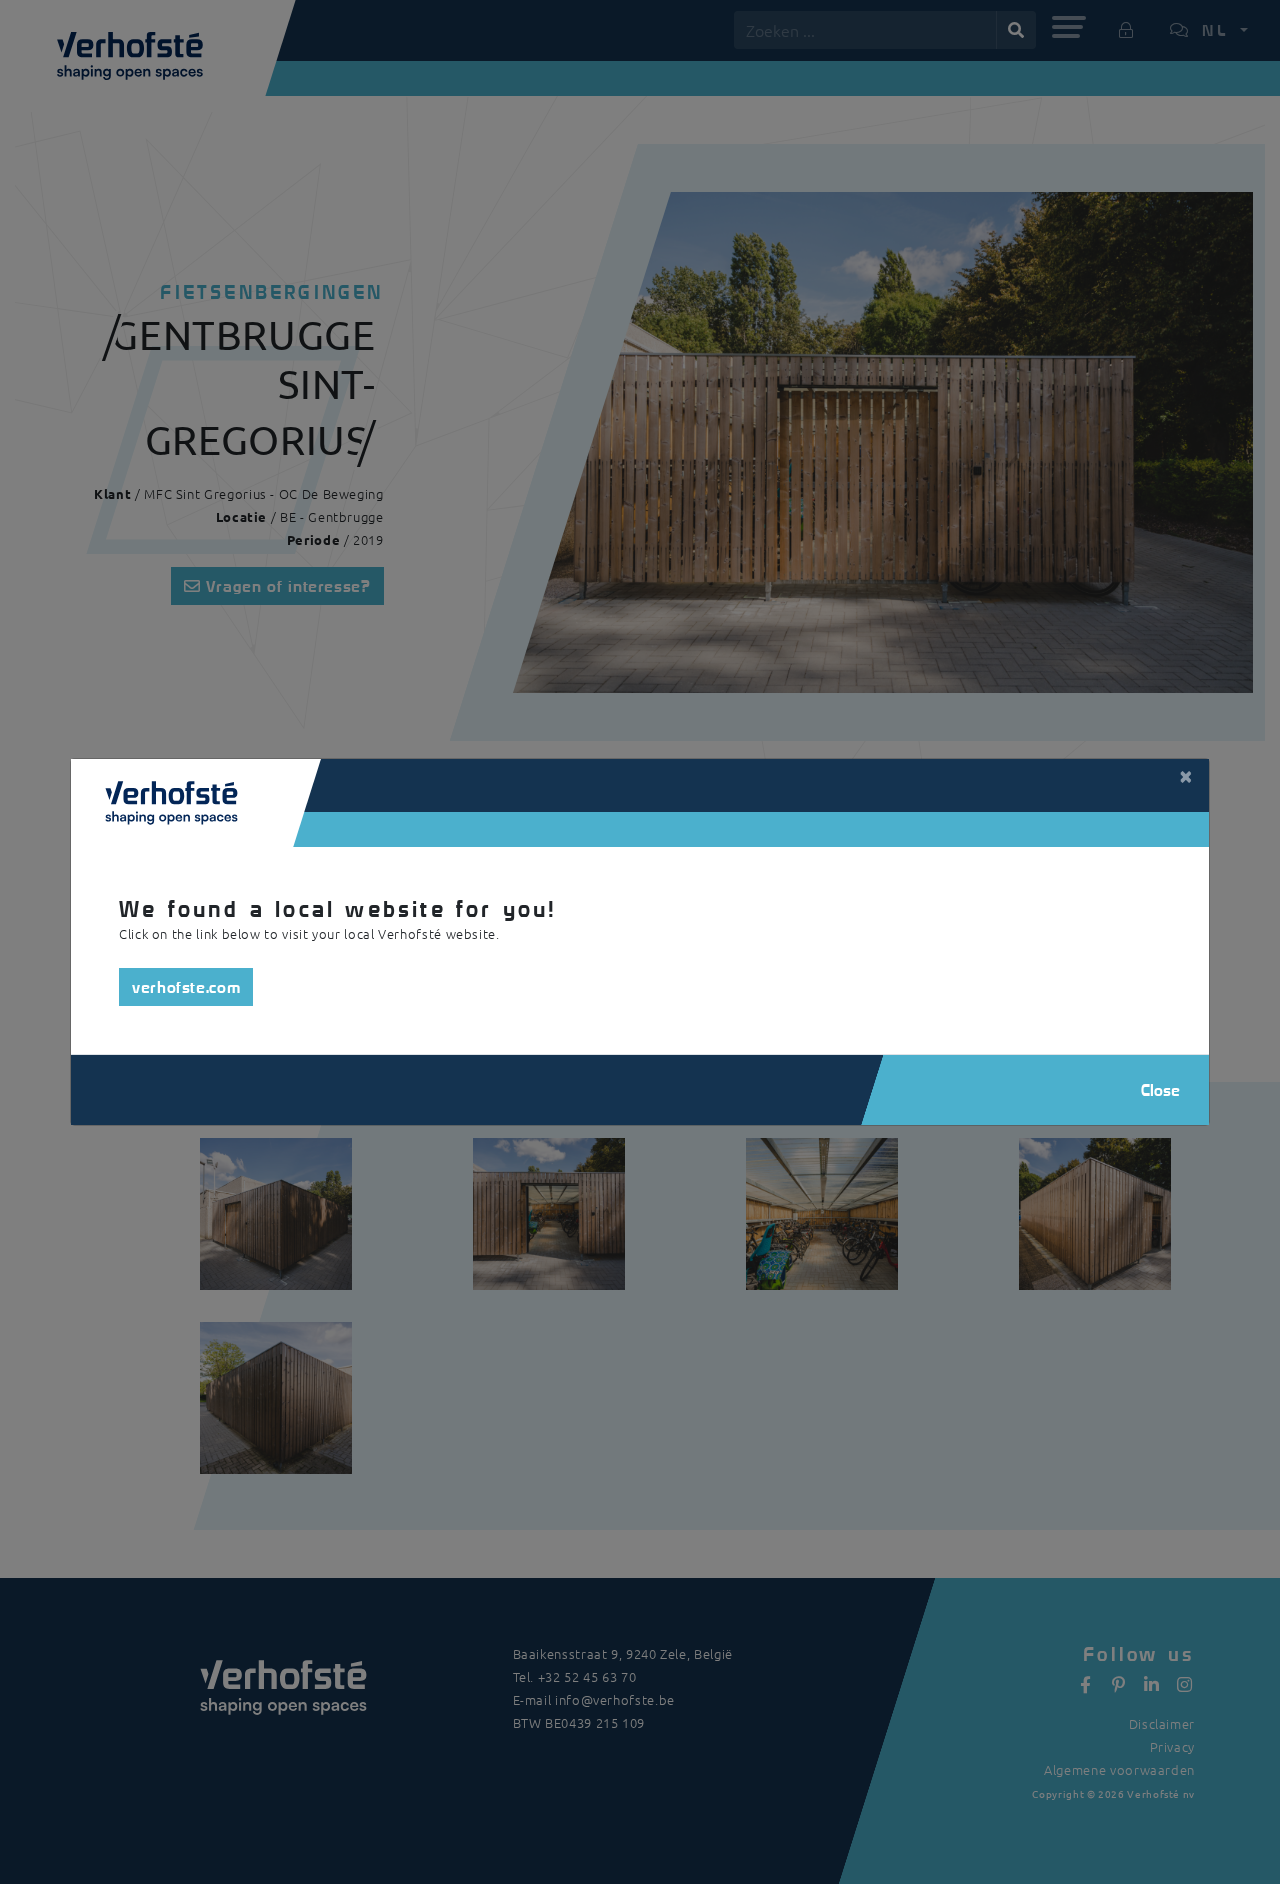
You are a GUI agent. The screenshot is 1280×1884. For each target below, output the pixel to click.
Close (1160, 1089)
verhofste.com (186, 986)
